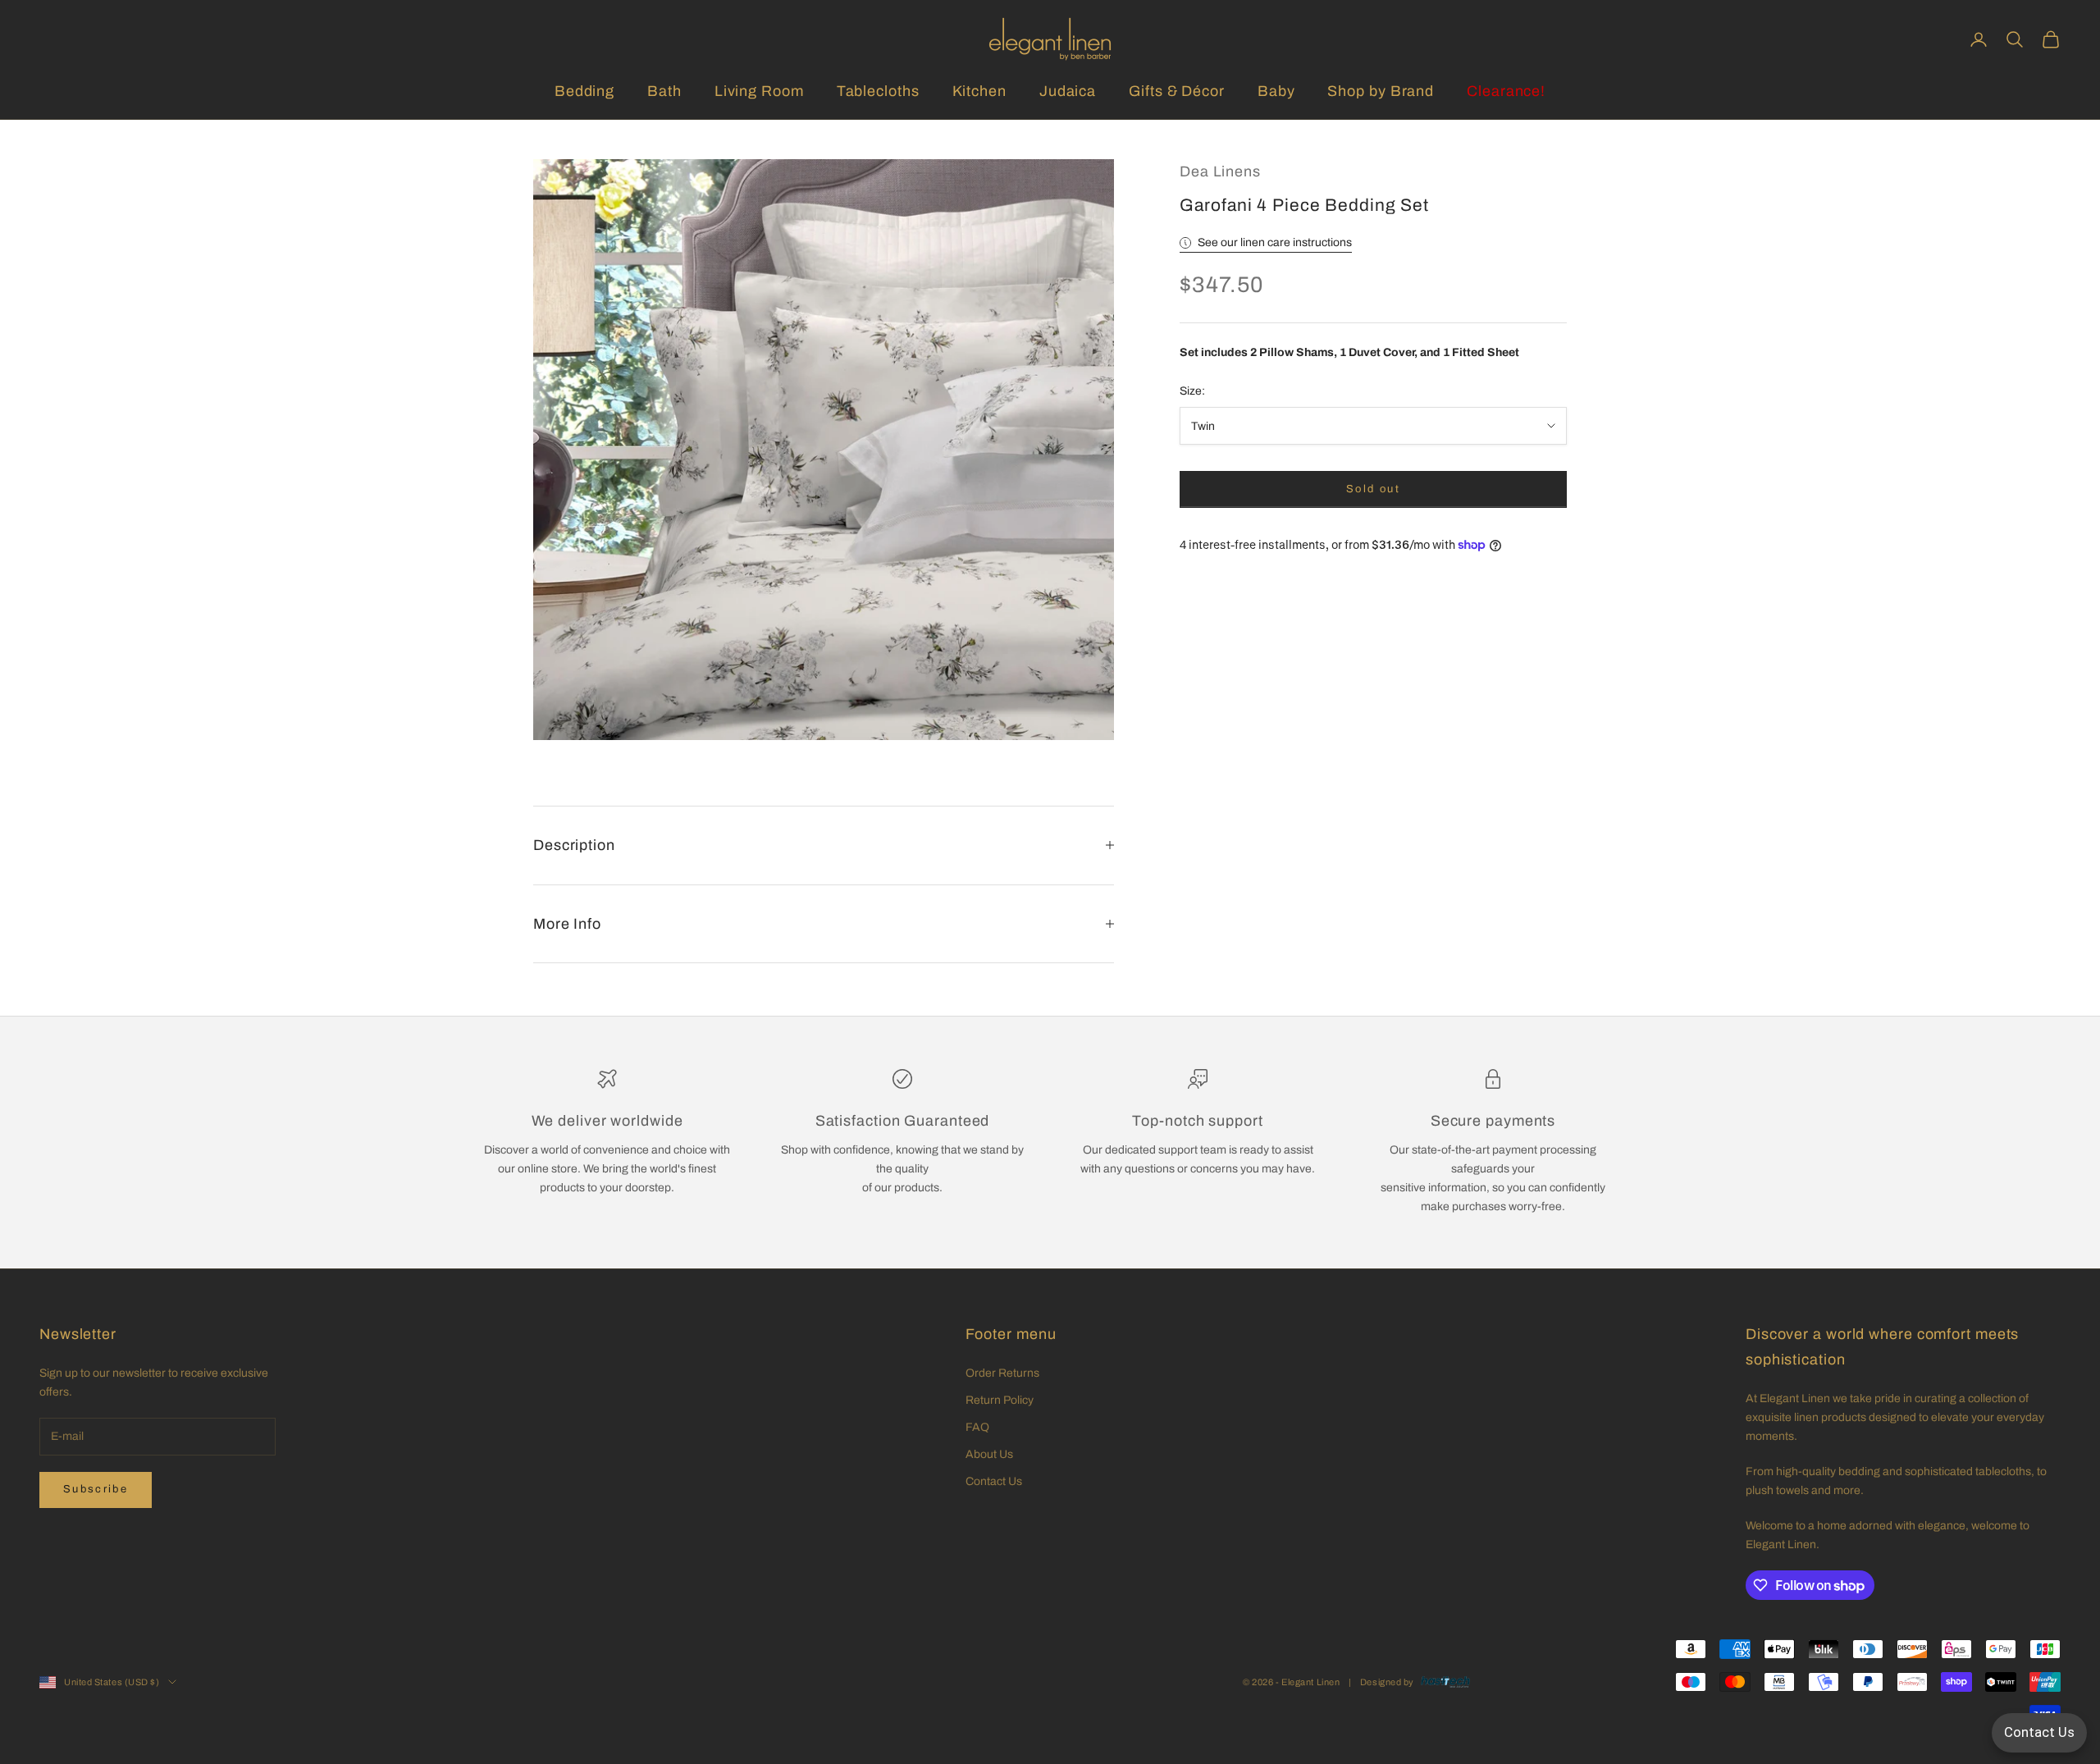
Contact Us (994, 1481)
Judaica (1068, 91)
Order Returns (1002, 1373)
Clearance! (1506, 91)
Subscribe (96, 1489)
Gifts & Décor (1177, 91)
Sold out (1373, 489)
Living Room (759, 91)
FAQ (977, 1427)
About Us (989, 1454)
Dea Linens (1220, 171)
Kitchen (979, 91)
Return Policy (1000, 1400)
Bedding (584, 91)
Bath (664, 91)
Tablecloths (878, 91)
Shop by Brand (1381, 91)
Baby (1276, 91)
